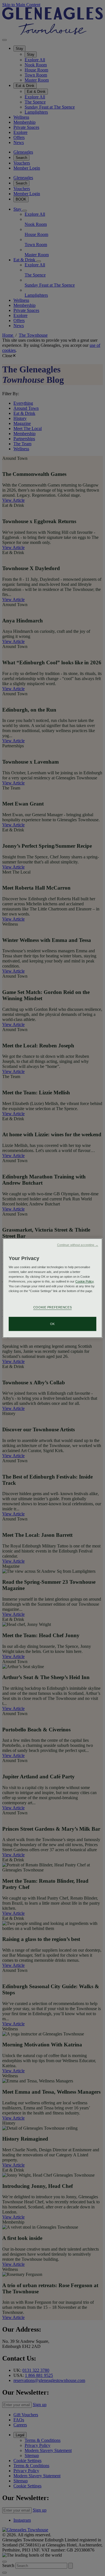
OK (53, 1324)
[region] (52, 1288)
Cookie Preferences (53, 1307)
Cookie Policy (84, 1281)
